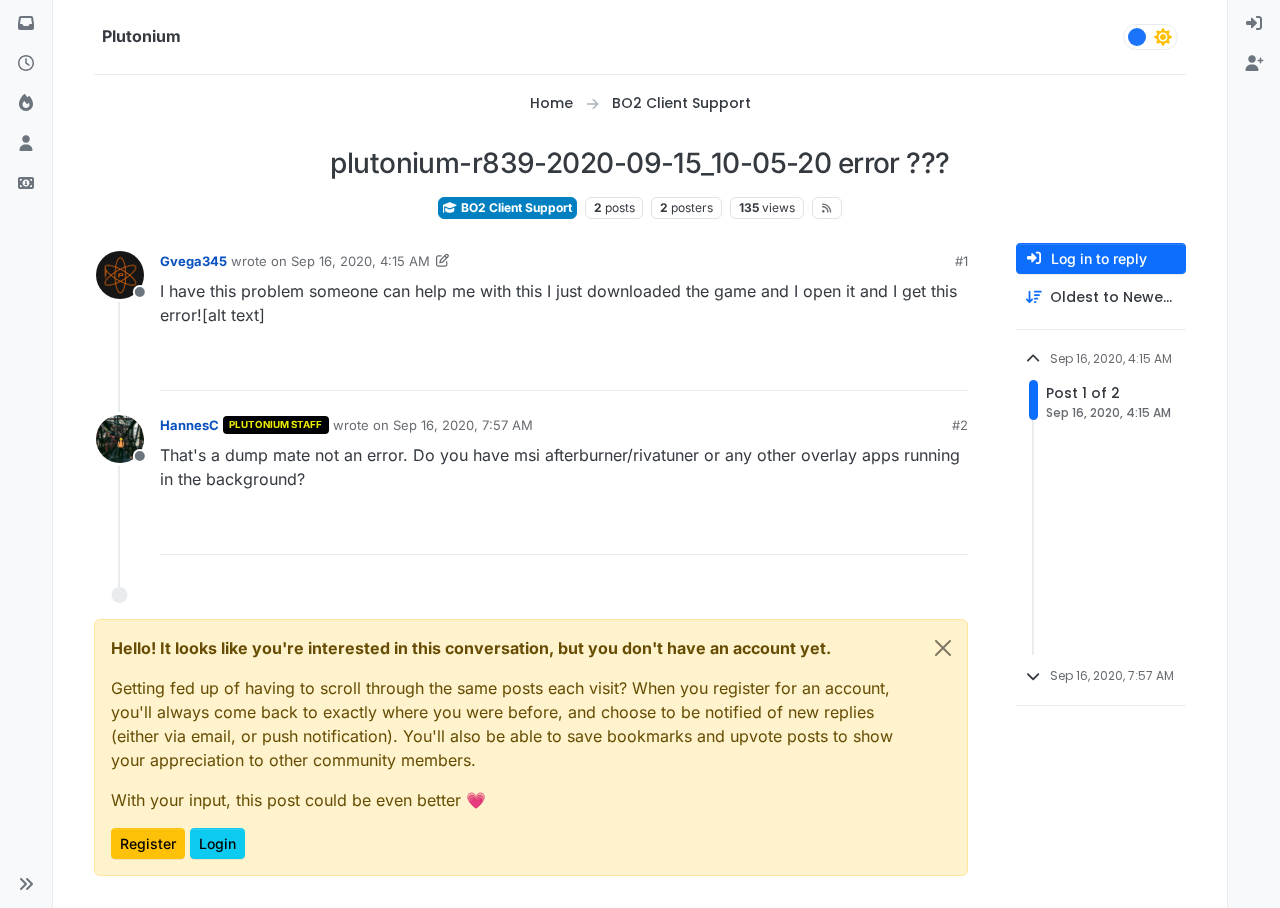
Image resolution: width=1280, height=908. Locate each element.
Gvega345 (193, 261)
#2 (960, 425)
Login (217, 843)
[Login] (1254, 24)
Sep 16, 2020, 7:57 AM (463, 425)
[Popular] (26, 104)
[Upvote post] (880, 366)
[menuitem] (1254, 24)
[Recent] (26, 64)
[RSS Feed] (827, 208)
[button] (26, 884)
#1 (961, 261)
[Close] (943, 648)
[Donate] (26, 184)
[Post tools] (951, 366)
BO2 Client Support (515, 207)
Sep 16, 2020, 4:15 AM (360, 261)
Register (148, 843)
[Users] (26, 144)
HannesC (189, 425)
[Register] (1254, 64)
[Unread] (26, 24)
